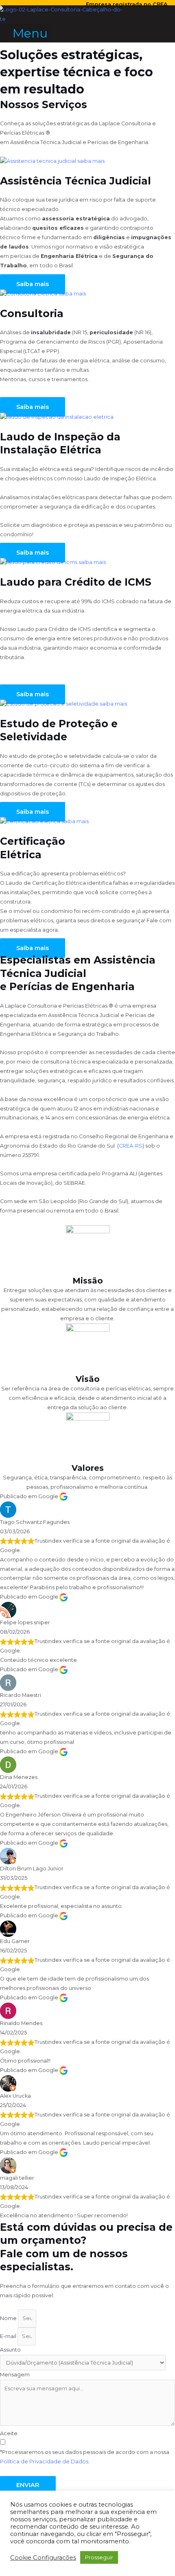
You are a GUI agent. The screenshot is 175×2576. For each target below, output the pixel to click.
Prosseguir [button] (99, 2557)
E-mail (9, 2336)
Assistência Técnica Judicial (75, 181)
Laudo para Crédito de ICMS (76, 582)
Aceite (9, 2433)
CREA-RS (131, 1146)
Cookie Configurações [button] (43, 2558)
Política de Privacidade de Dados (44, 2462)
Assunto (10, 2350)
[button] (25, 33)
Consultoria (32, 313)
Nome (9, 2318)
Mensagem (15, 2375)
